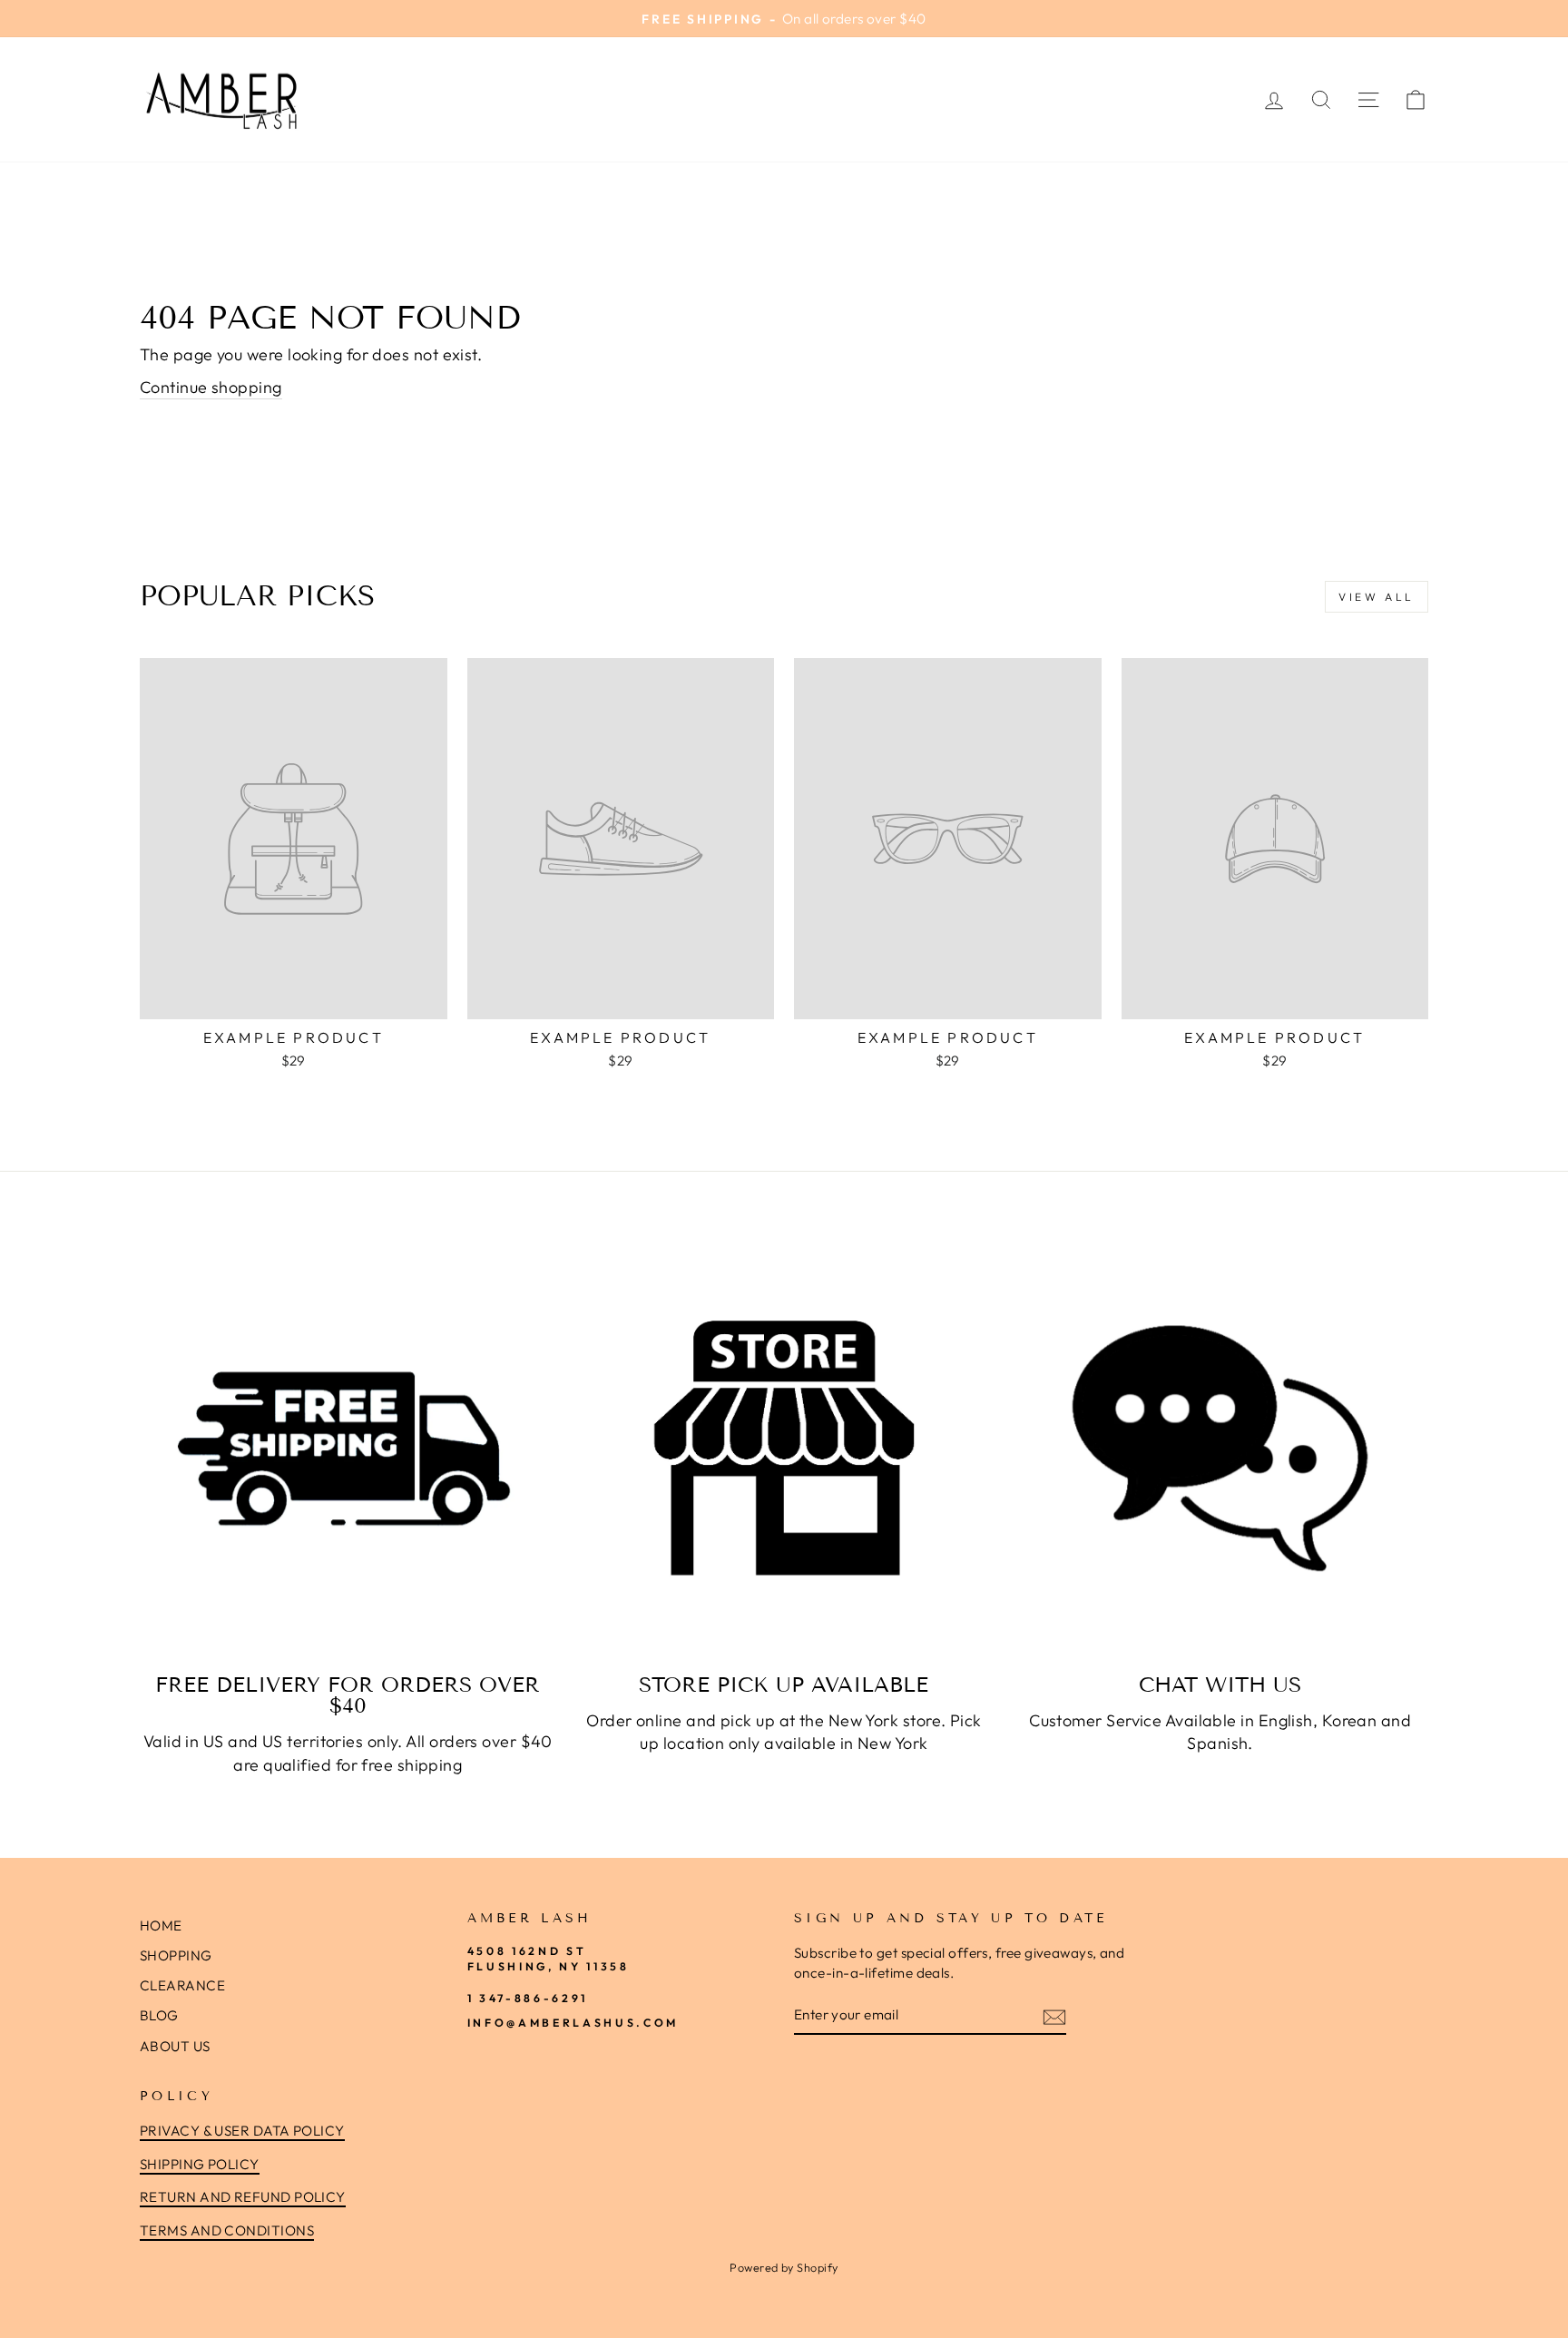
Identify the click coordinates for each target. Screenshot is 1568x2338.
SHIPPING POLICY (200, 2164)
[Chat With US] (1220, 1448)
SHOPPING (176, 1955)
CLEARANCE (182, 1985)
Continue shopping (211, 387)
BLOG (159, 2015)
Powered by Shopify (784, 2267)
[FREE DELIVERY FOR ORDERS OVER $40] (348, 1448)
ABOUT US (175, 2046)
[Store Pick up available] (784, 1448)
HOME (161, 1925)
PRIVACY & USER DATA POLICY (242, 2131)
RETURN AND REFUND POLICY (243, 2197)
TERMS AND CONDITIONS (227, 2230)
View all (1377, 597)
